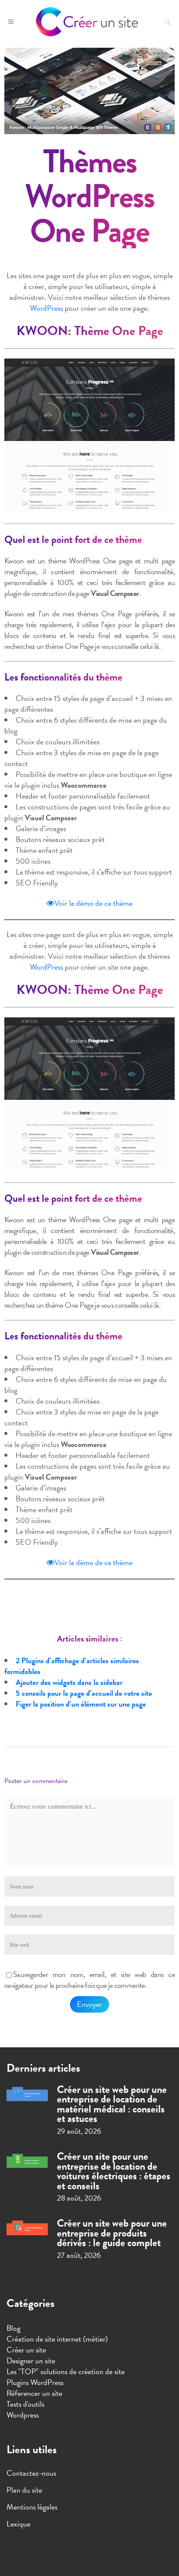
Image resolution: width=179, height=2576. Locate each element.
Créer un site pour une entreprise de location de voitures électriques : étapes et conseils (114, 2171)
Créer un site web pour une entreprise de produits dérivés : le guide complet (112, 2233)
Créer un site (26, 2350)
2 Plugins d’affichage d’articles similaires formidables (72, 1666)
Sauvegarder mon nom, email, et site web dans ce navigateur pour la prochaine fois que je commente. (89, 1980)
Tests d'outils (25, 2404)
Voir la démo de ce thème (93, 903)
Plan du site (24, 2490)
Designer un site (31, 2361)
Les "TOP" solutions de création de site (66, 2371)
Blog (13, 2328)
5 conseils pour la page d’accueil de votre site (84, 1693)
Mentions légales (32, 2507)
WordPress (46, 308)
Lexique (18, 2524)
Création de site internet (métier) (57, 2339)
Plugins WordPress (35, 2382)
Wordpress (23, 2415)
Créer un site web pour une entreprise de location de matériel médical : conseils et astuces (112, 2104)
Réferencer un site (34, 2393)
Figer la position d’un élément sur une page (81, 1704)
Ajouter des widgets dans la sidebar (69, 1682)
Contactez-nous (31, 2473)
